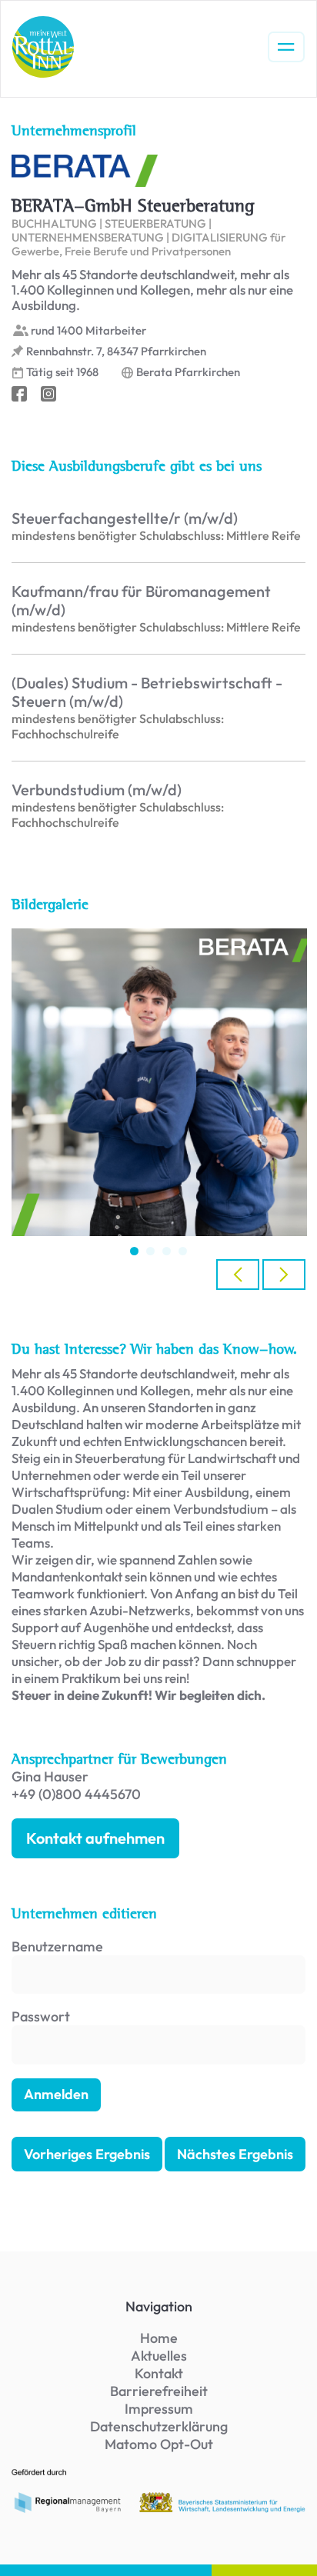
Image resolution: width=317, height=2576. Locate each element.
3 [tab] (167, 1251)
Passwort (41, 2016)
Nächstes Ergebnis (235, 2154)
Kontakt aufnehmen (95, 1838)
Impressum (159, 2409)
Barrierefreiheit (159, 2391)
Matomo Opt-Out (159, 2444)
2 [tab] (150, 1251)
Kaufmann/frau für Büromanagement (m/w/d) (141, 601)
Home (159, 2338)
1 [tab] (134, 1251)
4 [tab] (183, 1251)
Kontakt (159, 2373)
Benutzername (57, 1946)
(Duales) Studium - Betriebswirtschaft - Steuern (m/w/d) (147, 692)
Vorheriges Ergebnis (87, 2154)
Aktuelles (159, 2356)
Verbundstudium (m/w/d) (97, 790)
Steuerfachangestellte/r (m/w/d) (125, 518)
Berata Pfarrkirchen (188, 372)
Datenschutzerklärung (159, 2426)
